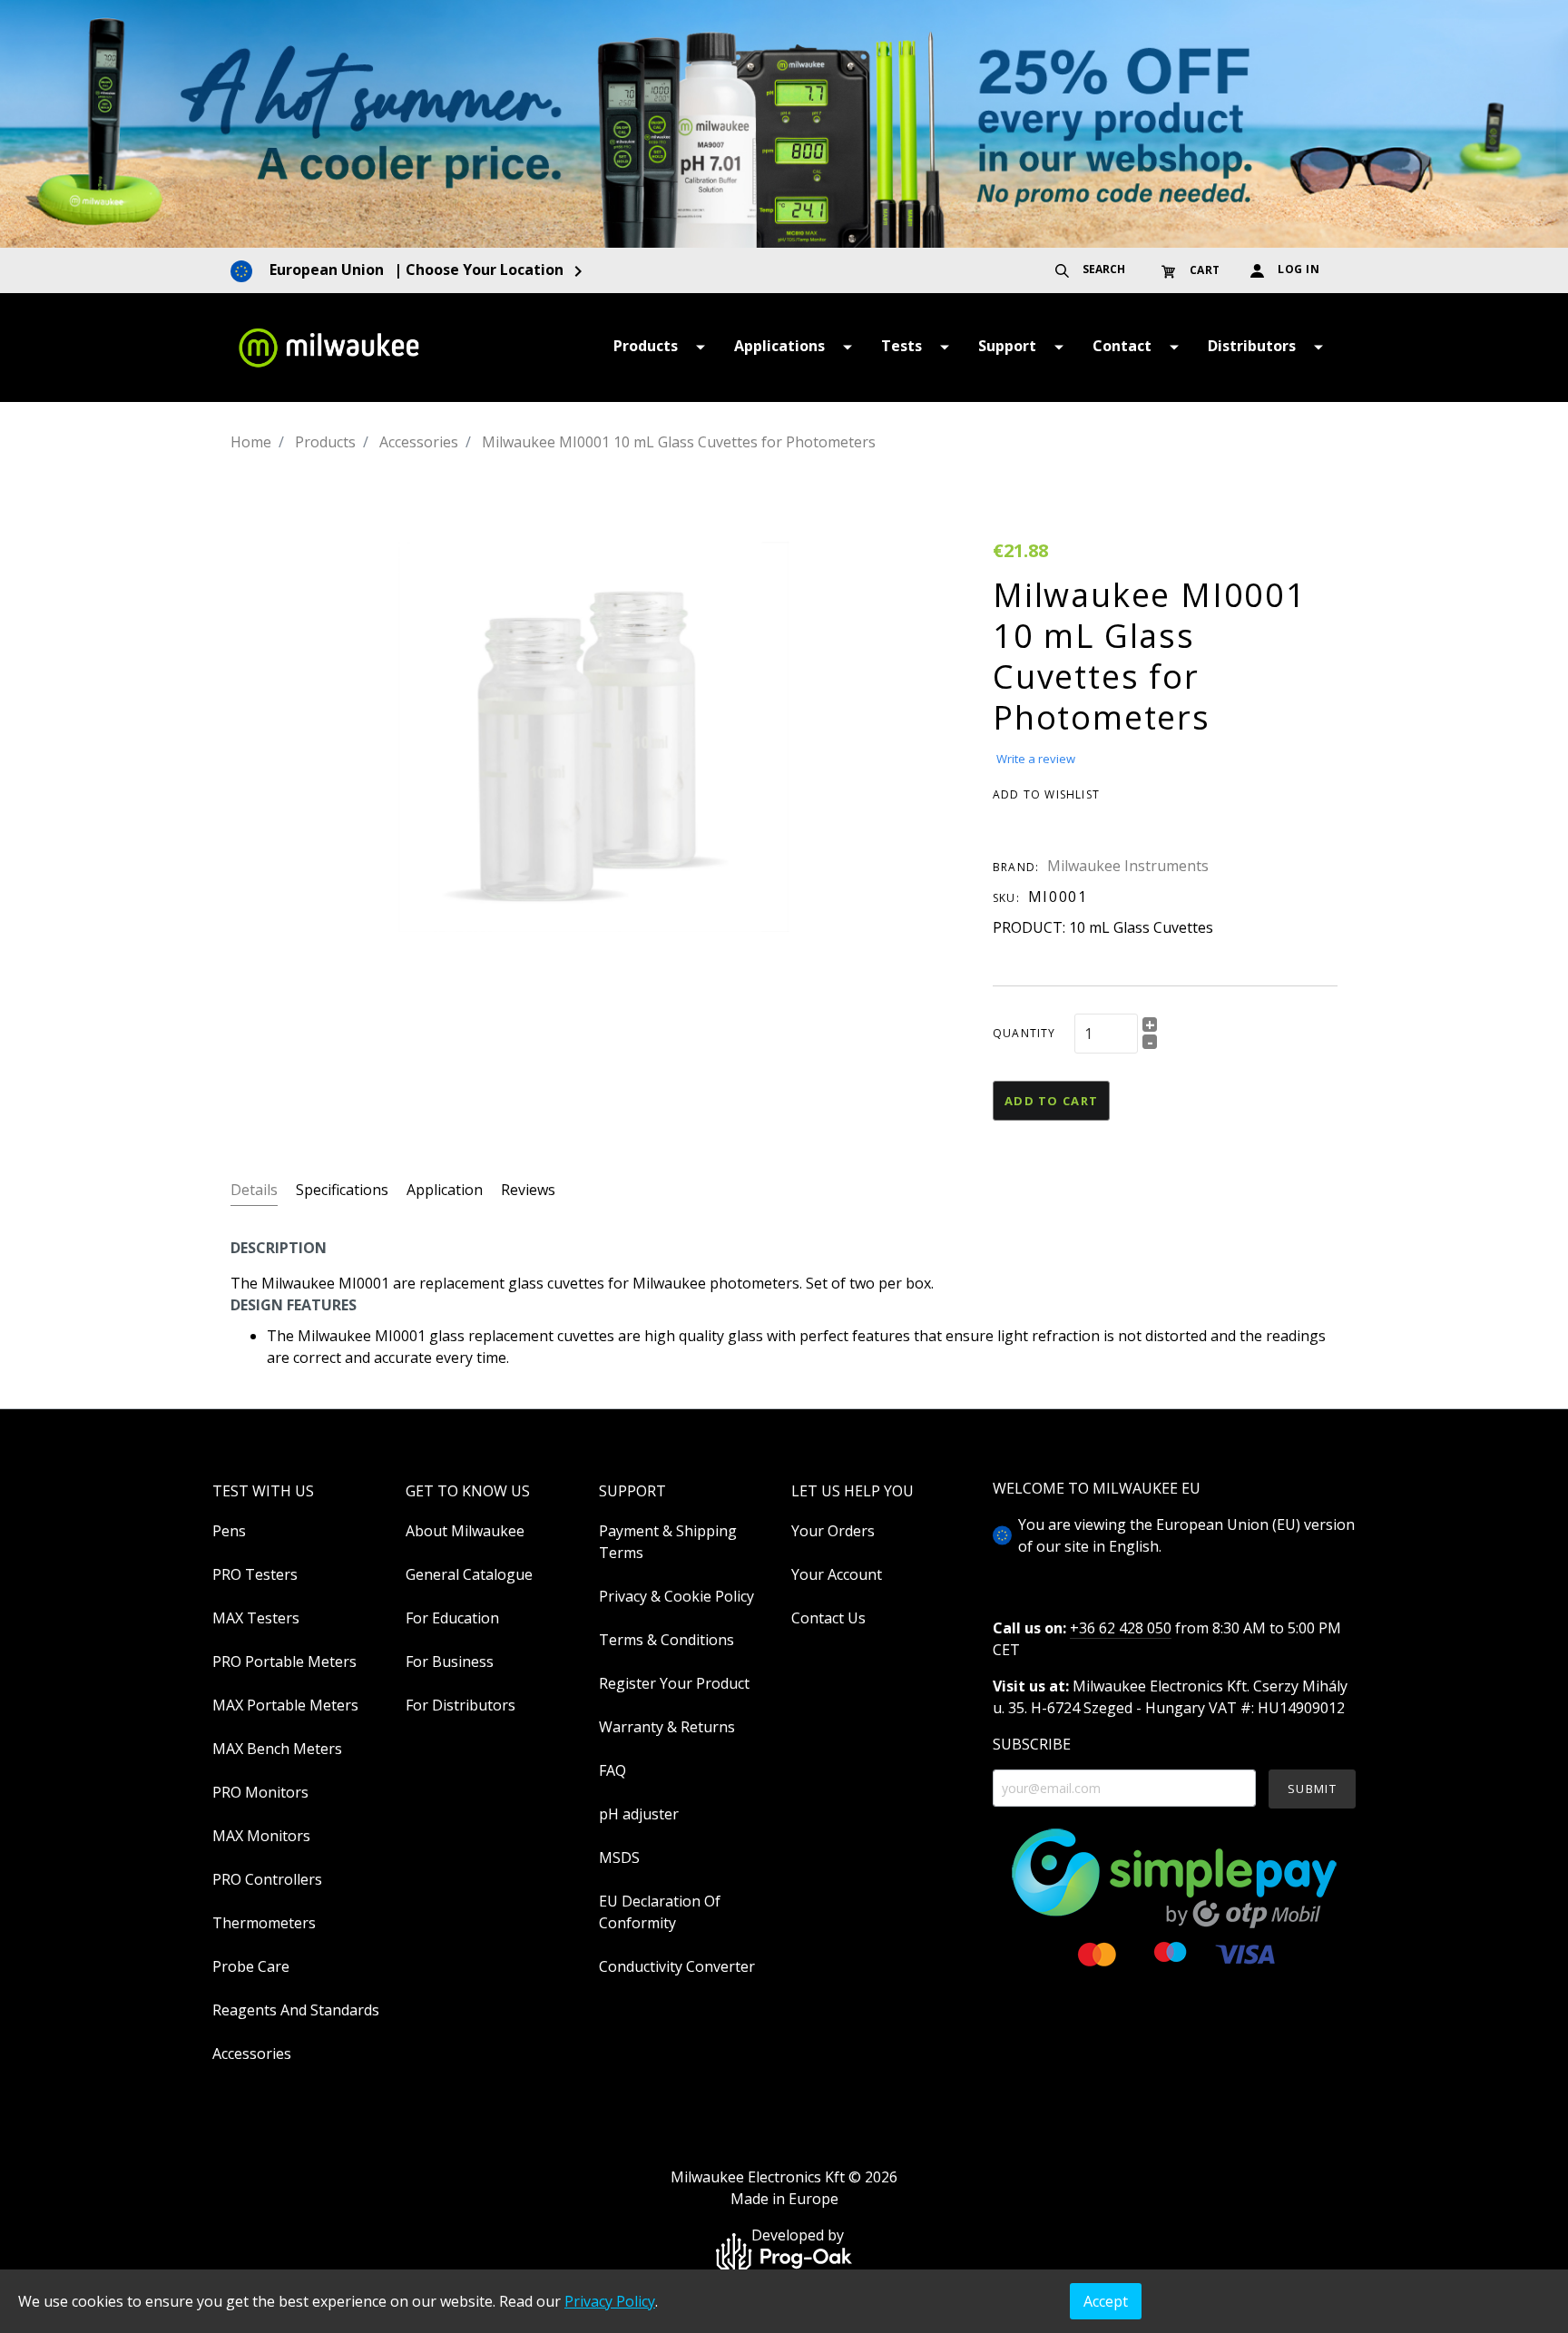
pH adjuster (639, 1814)
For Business (450, 1662)
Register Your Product (674, 1683)
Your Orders (833, 1531)
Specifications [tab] (342, 1190)
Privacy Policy (610, 2301)
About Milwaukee (465, 1531)
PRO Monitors (260, 1792)
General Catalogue (469, 1574)
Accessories (252, 2054)
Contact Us (828, 1618)
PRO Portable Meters (284, 1662)
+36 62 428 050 (1121, 1628)
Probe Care (251, 1966)
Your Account (837, 1574)
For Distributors (461, 1705)
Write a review (1036, 759)
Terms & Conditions (666, 1640)
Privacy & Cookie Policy (676, 1596)
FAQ (612, 1770)
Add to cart (1051, 1101)
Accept (1106, 2301)
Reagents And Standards (296, 2010)
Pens (229, 1531)
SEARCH (1102, 269)
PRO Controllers (267, 1879)
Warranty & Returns (667, 1727)
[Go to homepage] (328, 348)
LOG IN (1298, 269)
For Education (452, 1618)
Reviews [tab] (528, 1190)
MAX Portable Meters (285, 1705)
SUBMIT (1312, 1789)
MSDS (619, 1858)
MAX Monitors (261, 1836)
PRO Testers (255, 1574)
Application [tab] (445, 1190)
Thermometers (264, 1923)
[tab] (254, 1189)
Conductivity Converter (677, 1966)
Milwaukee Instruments (1128, 866)
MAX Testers (256, 1618)
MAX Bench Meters (277, 1749)
